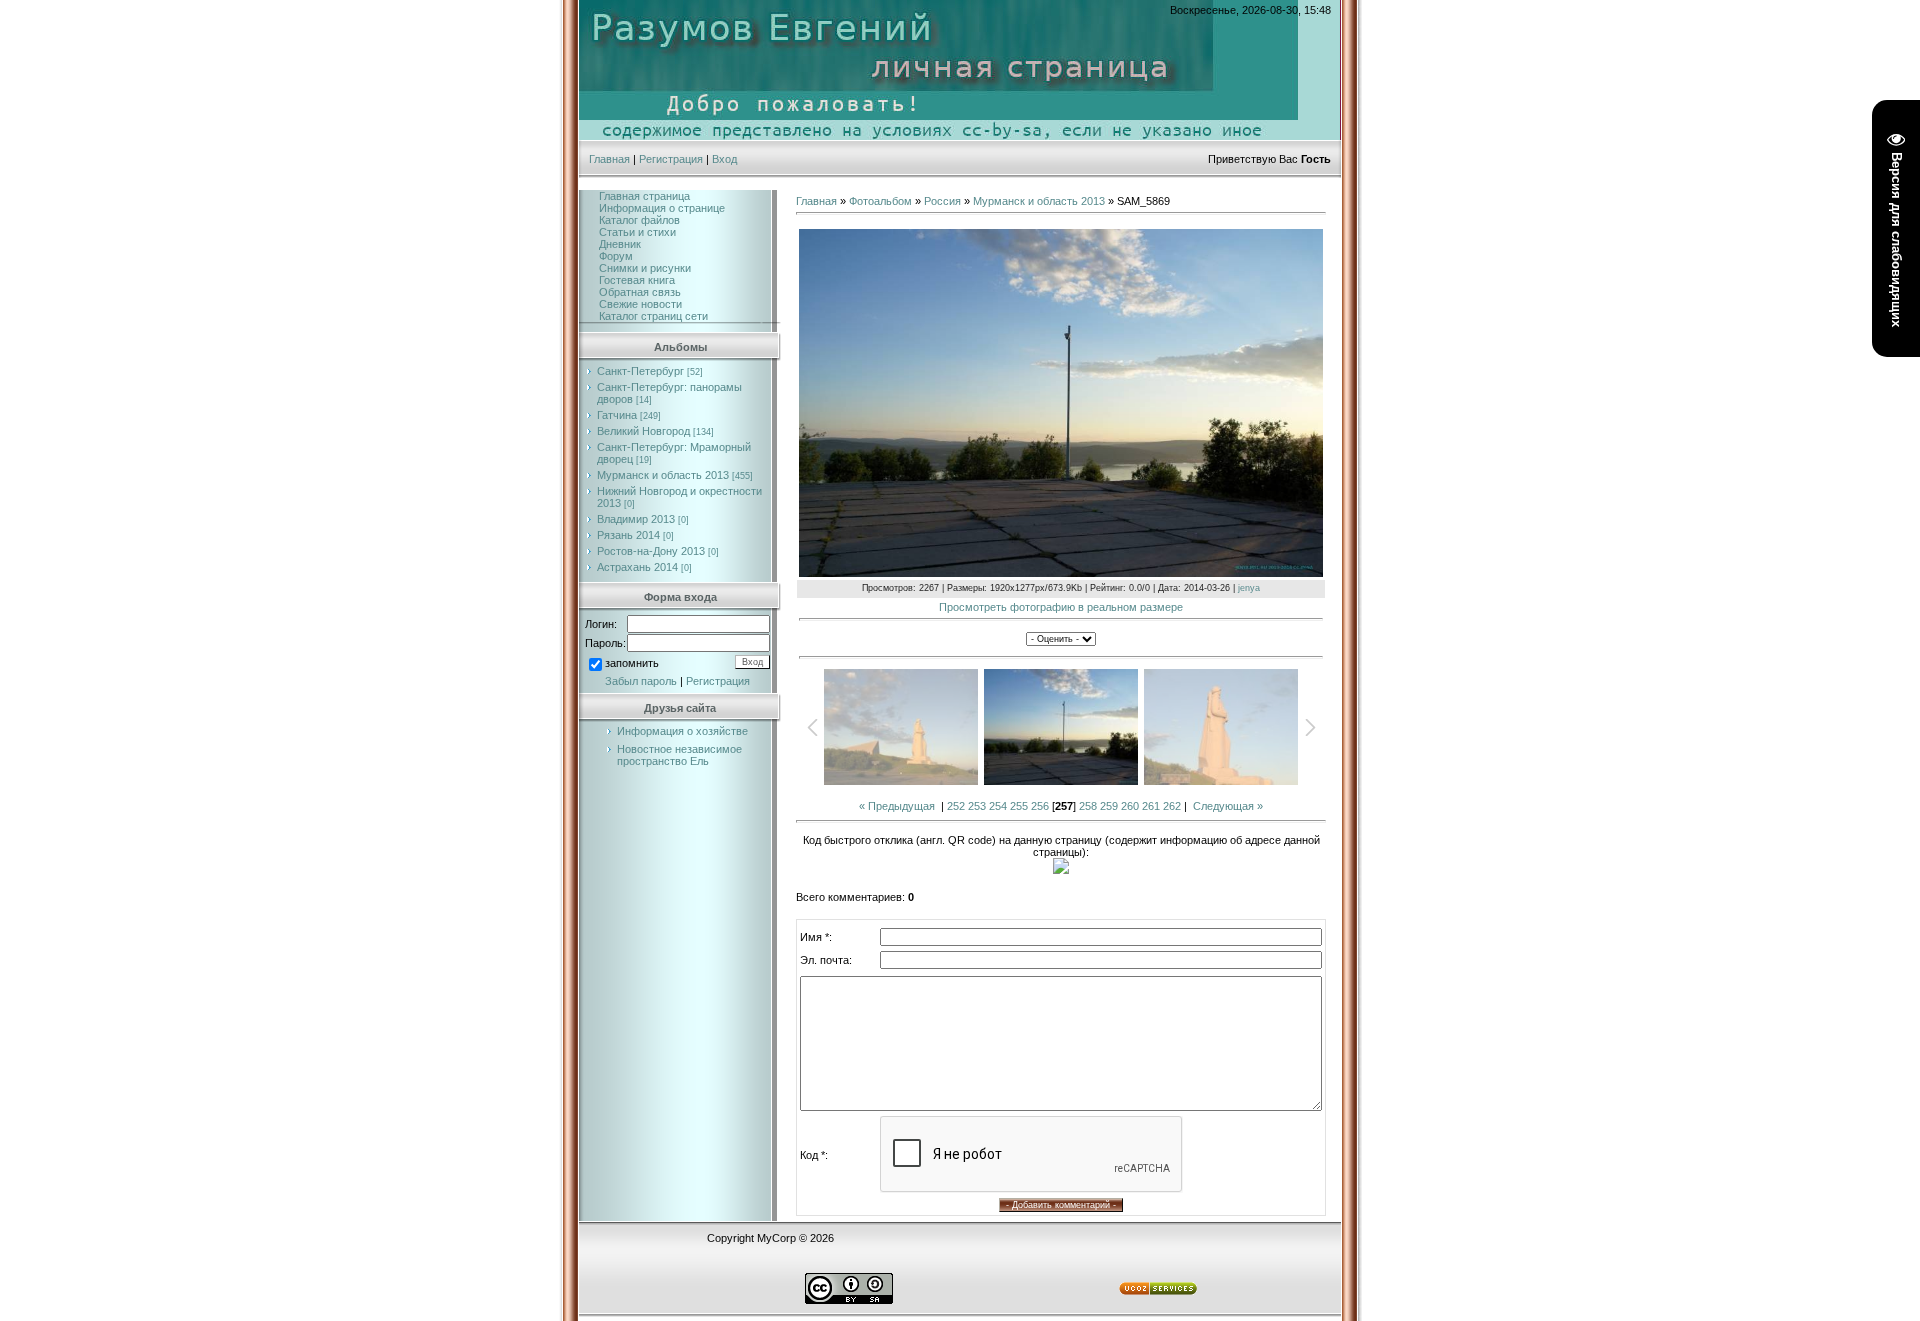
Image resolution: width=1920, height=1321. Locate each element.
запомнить (632, 663)
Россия (942, 201)
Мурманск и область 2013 (663, 475)
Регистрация (671, 159)
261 (1151, 806)
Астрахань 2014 (637, 567)
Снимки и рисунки (645, 268)
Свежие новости (640, 304)
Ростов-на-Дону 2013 (651, 551)
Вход (724, 159)
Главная (609, 159)
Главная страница (644, 196)
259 (1109, 806)
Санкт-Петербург (640, 371)
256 (1040, 806)
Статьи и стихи (637, 232)
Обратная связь (640, 292)
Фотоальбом (880, 201)
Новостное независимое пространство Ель (679, 755)
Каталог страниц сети (653, 316)
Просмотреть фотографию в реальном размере (1061, 607)
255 (1019, 806)
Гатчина (617, 415)
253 (977, 806)
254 (998, 806)
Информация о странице (662, 208)
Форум (616, 256)
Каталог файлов (639, 220)
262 (1172, 806)
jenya (1249, 588)
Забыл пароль (641, 681)
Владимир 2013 (636, 519)
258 (1088, 806)
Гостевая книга (637, 280)
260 (1130, 806)
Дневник (620, 244)
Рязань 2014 (628, 535)
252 (956, 806)
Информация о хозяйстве (682, 731)
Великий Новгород (643, 431)
